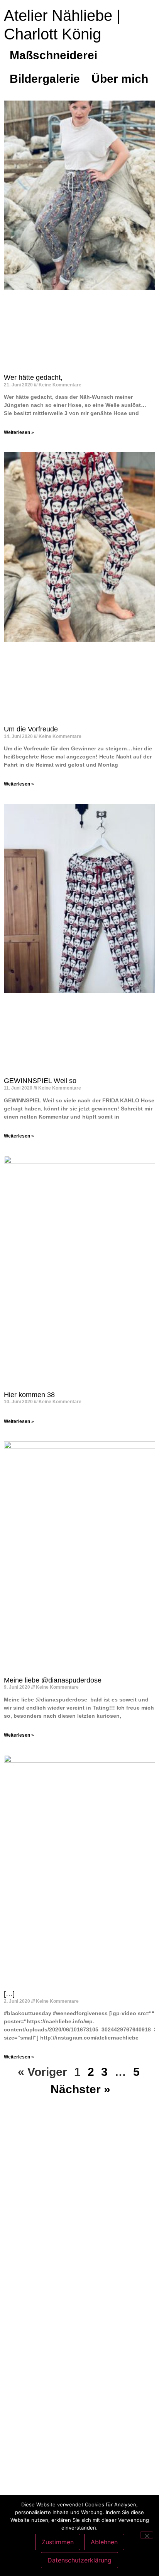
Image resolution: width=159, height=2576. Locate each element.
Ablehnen (104, 2542)
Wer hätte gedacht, (33, 378)
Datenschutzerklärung (79, 2560)
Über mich (120, 79)
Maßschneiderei (53, 55)
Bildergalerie (45, 79)
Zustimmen (58, 2542)
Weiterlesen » (19, 432)
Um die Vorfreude (31, 729)
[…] (9, 1994)
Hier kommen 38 (29, 1395)
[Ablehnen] (147, 2535)
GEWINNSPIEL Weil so (40, 1081)
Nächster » (80, 2089)
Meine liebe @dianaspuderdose (53, 1680)
